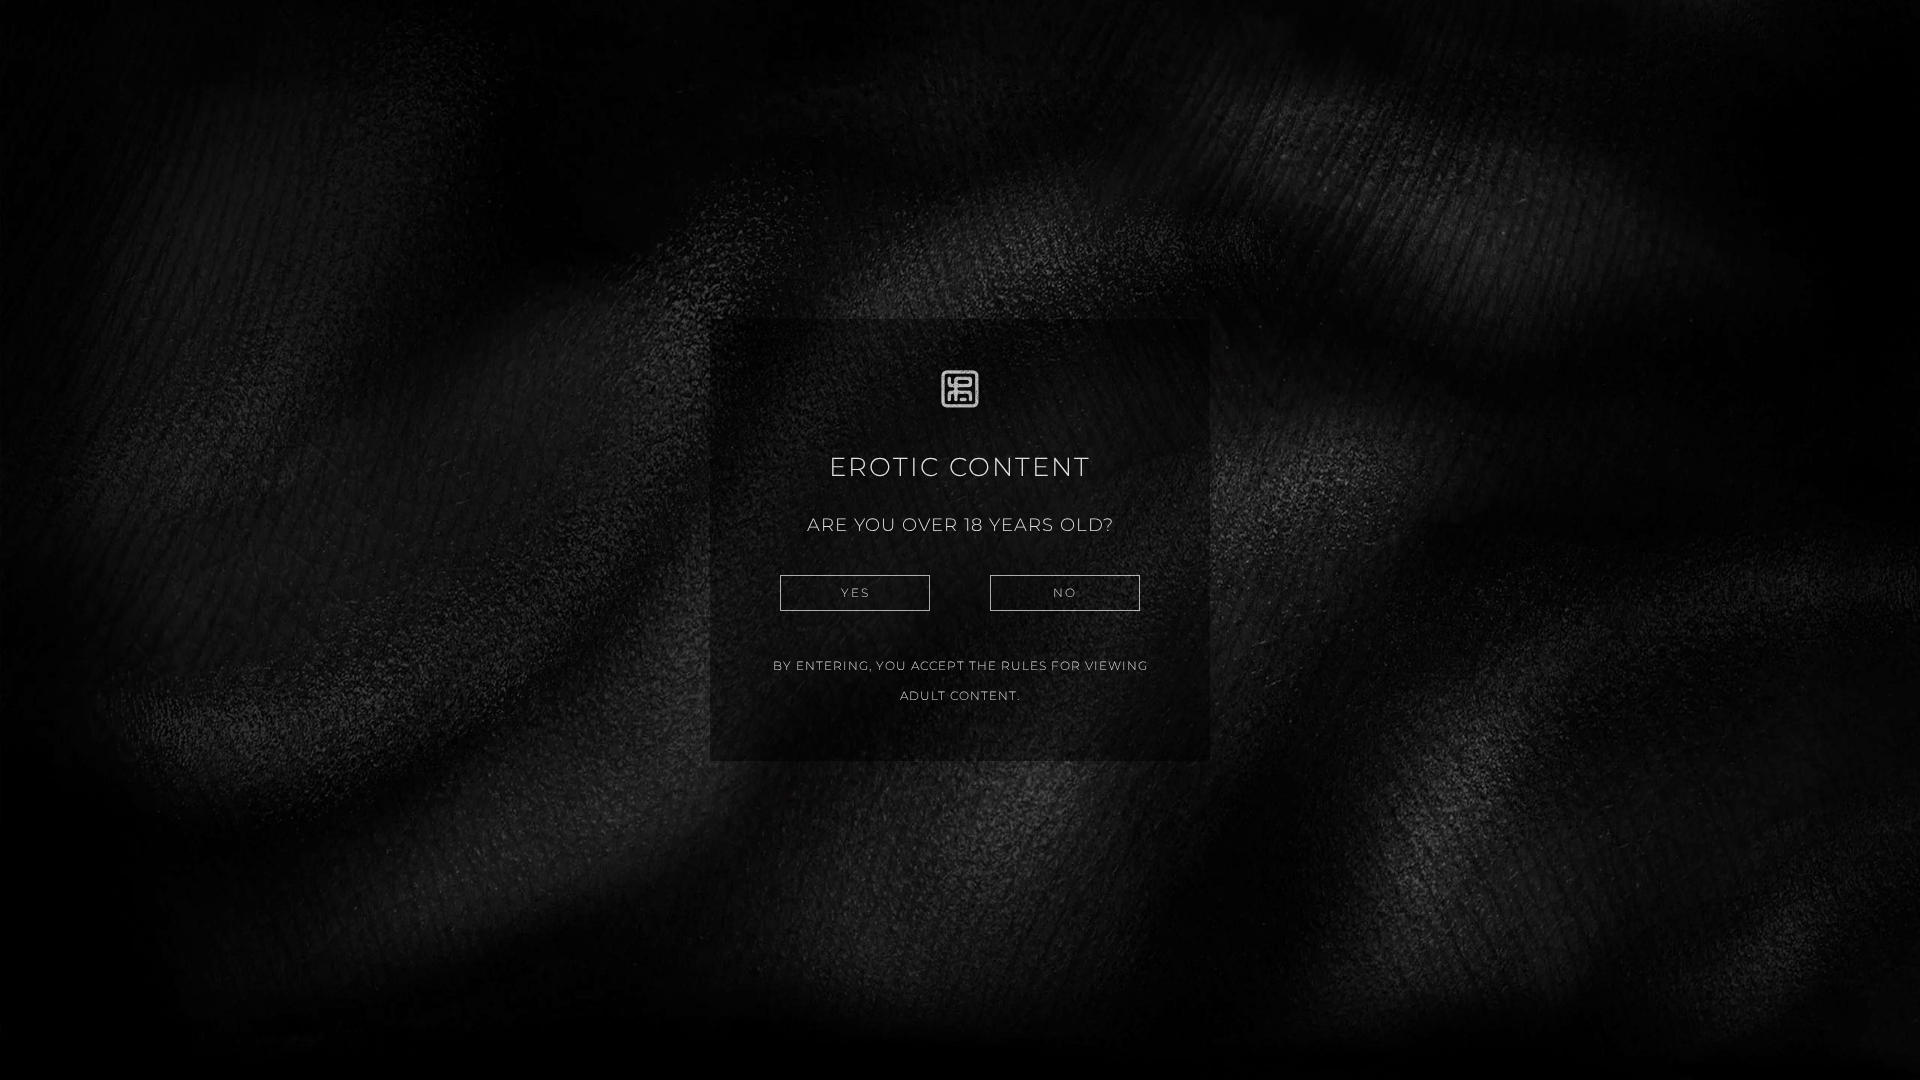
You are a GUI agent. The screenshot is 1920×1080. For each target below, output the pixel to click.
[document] (960, 540)
